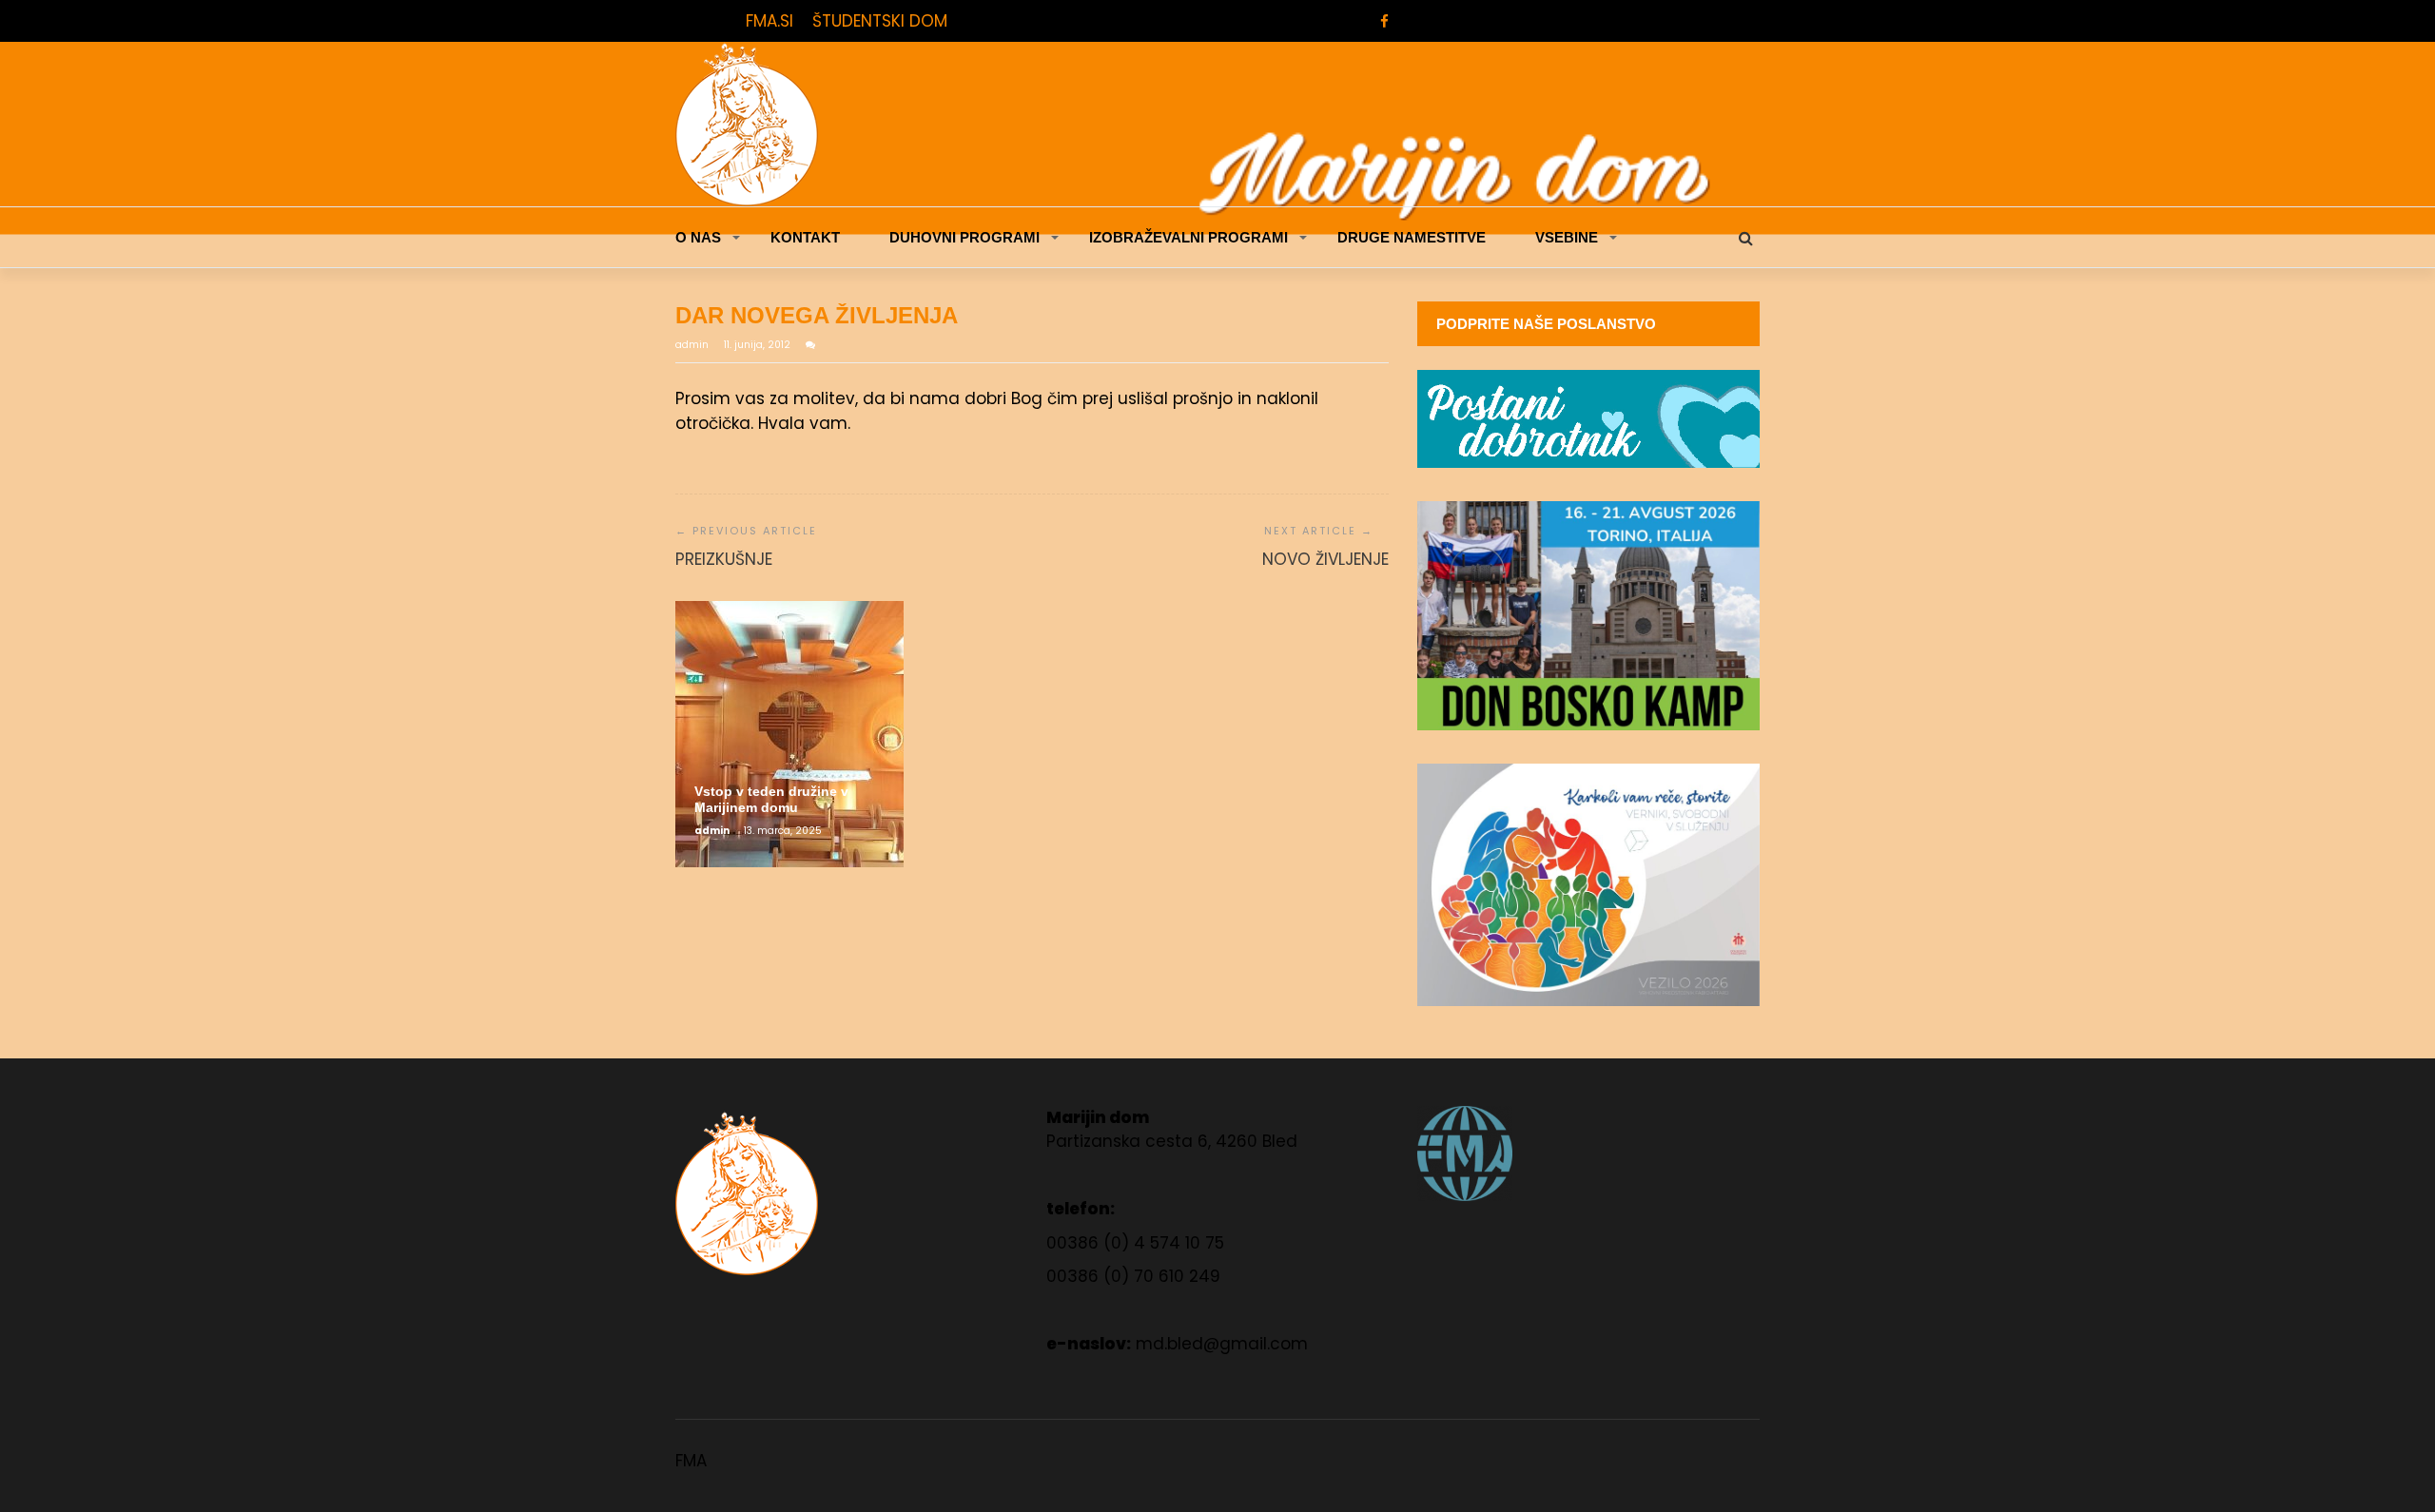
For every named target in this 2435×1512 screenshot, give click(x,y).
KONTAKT (805, 237)
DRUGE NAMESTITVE (1412, 237)
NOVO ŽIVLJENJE (1325, 559)
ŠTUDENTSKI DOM (880, 21)
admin (693, 345)
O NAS (698, 237)
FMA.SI (769, 21)
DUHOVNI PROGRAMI (964, 237)
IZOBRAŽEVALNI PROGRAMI (1188, 237)
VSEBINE (1567, 237)
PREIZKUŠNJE (724, 559)
